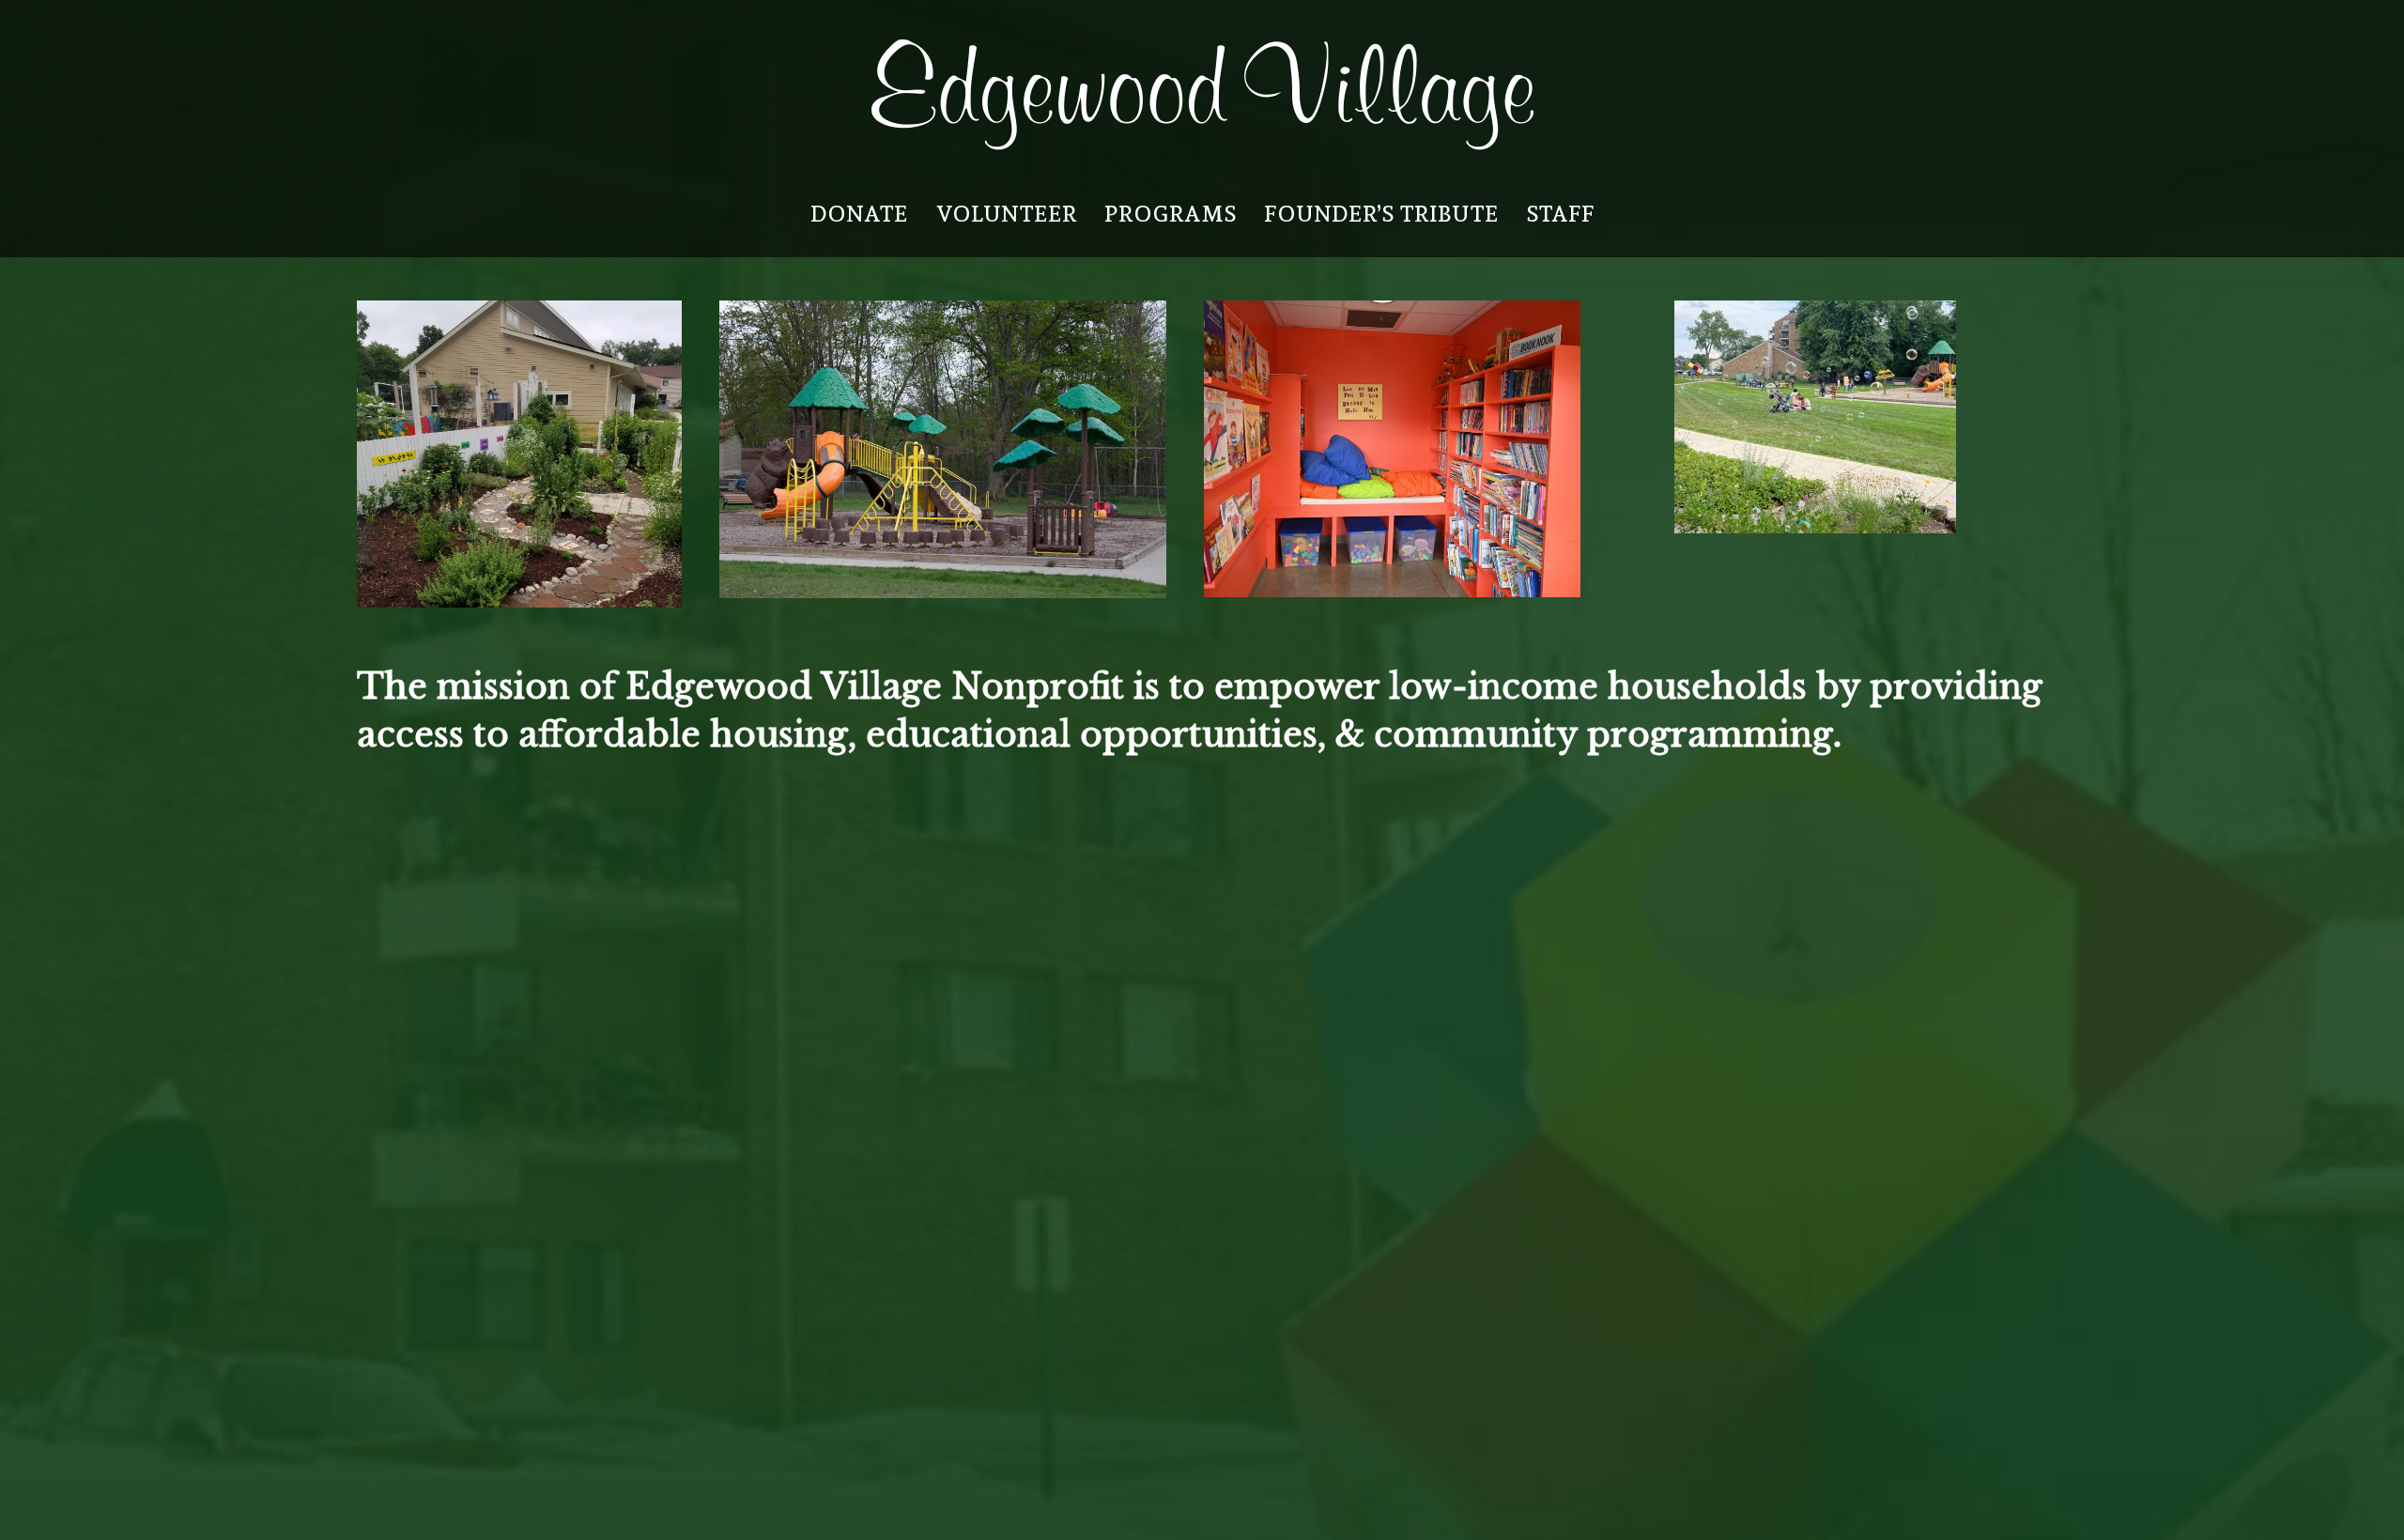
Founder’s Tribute (1381, 214)
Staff (1560, 214)
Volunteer (1006, 214)
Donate (859, 214)
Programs (1171, 214)
